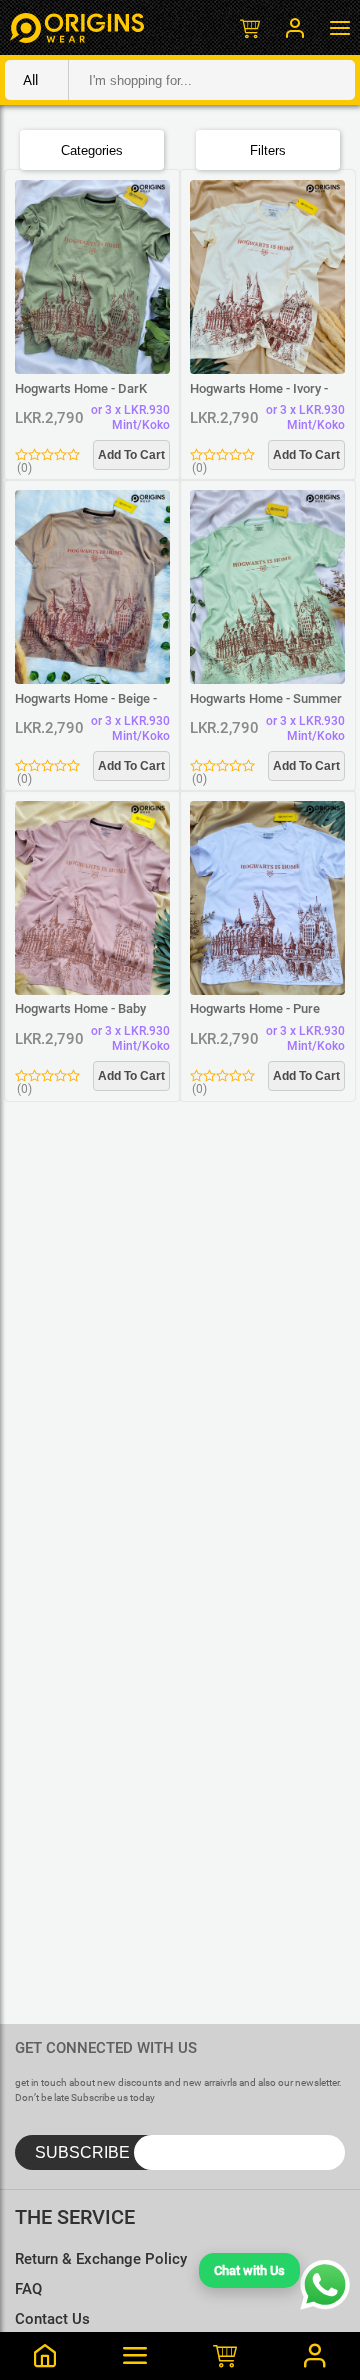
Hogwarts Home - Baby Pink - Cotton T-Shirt (80, 1009)
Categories (92, 150)
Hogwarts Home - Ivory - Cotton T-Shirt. (259, 389)
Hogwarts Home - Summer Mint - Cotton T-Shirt (266, 699)
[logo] (77, 27)
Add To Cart (131, 455)
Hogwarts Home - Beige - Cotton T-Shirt (86, 699)
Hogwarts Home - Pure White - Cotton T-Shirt (255, 1009)
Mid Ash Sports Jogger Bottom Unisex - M (206, 2254)
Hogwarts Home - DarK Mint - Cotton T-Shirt (81, 389)
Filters (268, 150)
